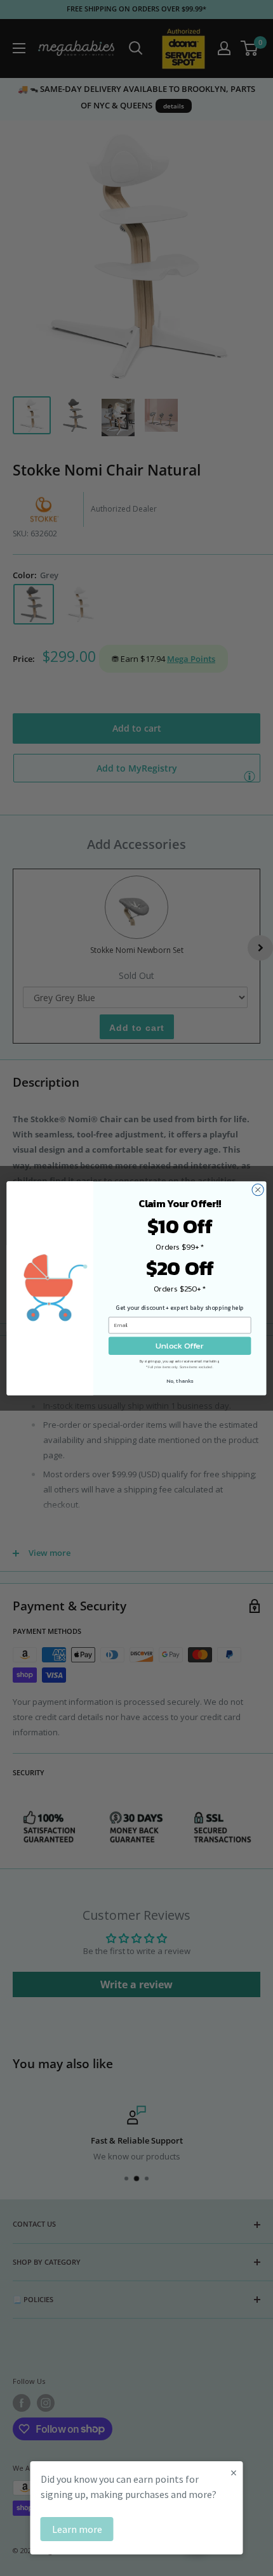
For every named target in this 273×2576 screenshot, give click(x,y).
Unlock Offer (180, 1345)
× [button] (234, 2472)
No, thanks (180, 1381)
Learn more (77, 2529)
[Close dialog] (258, 1189)
